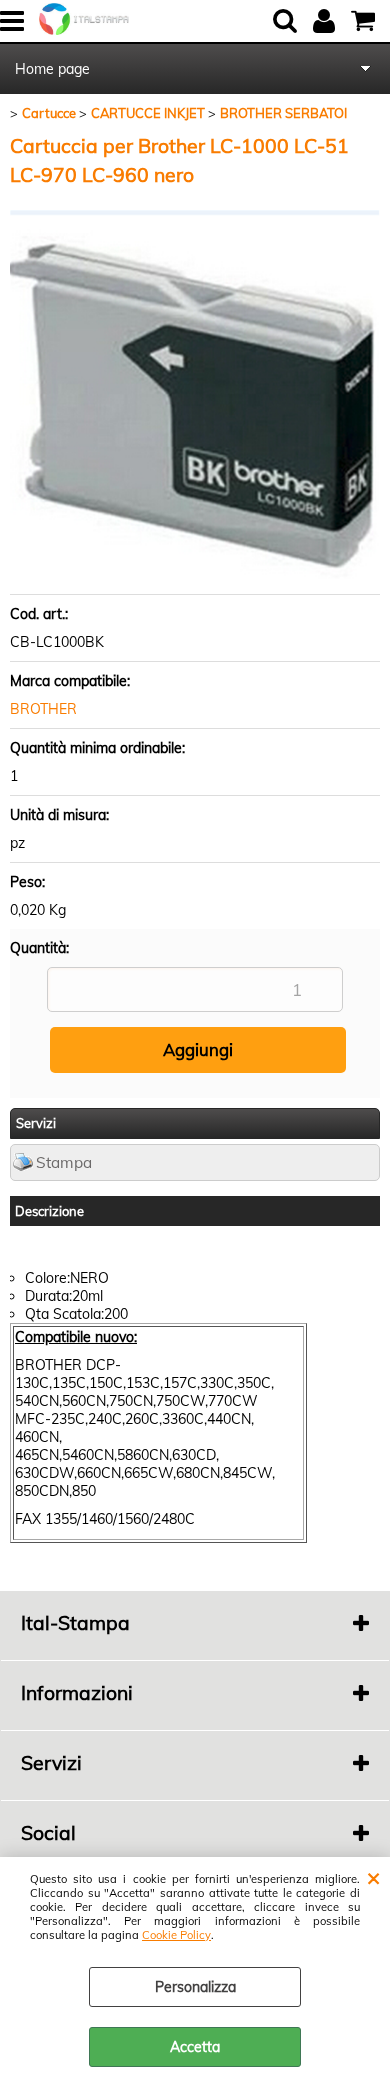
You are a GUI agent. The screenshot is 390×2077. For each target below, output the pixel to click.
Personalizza (195, 1987)
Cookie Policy (176, 1935)
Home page (52, 69)
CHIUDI (373, 1877)
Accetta (195, 2047)
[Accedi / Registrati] (326, 21)
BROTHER (43, 709)
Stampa (64, 1162)
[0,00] (365, 21)
